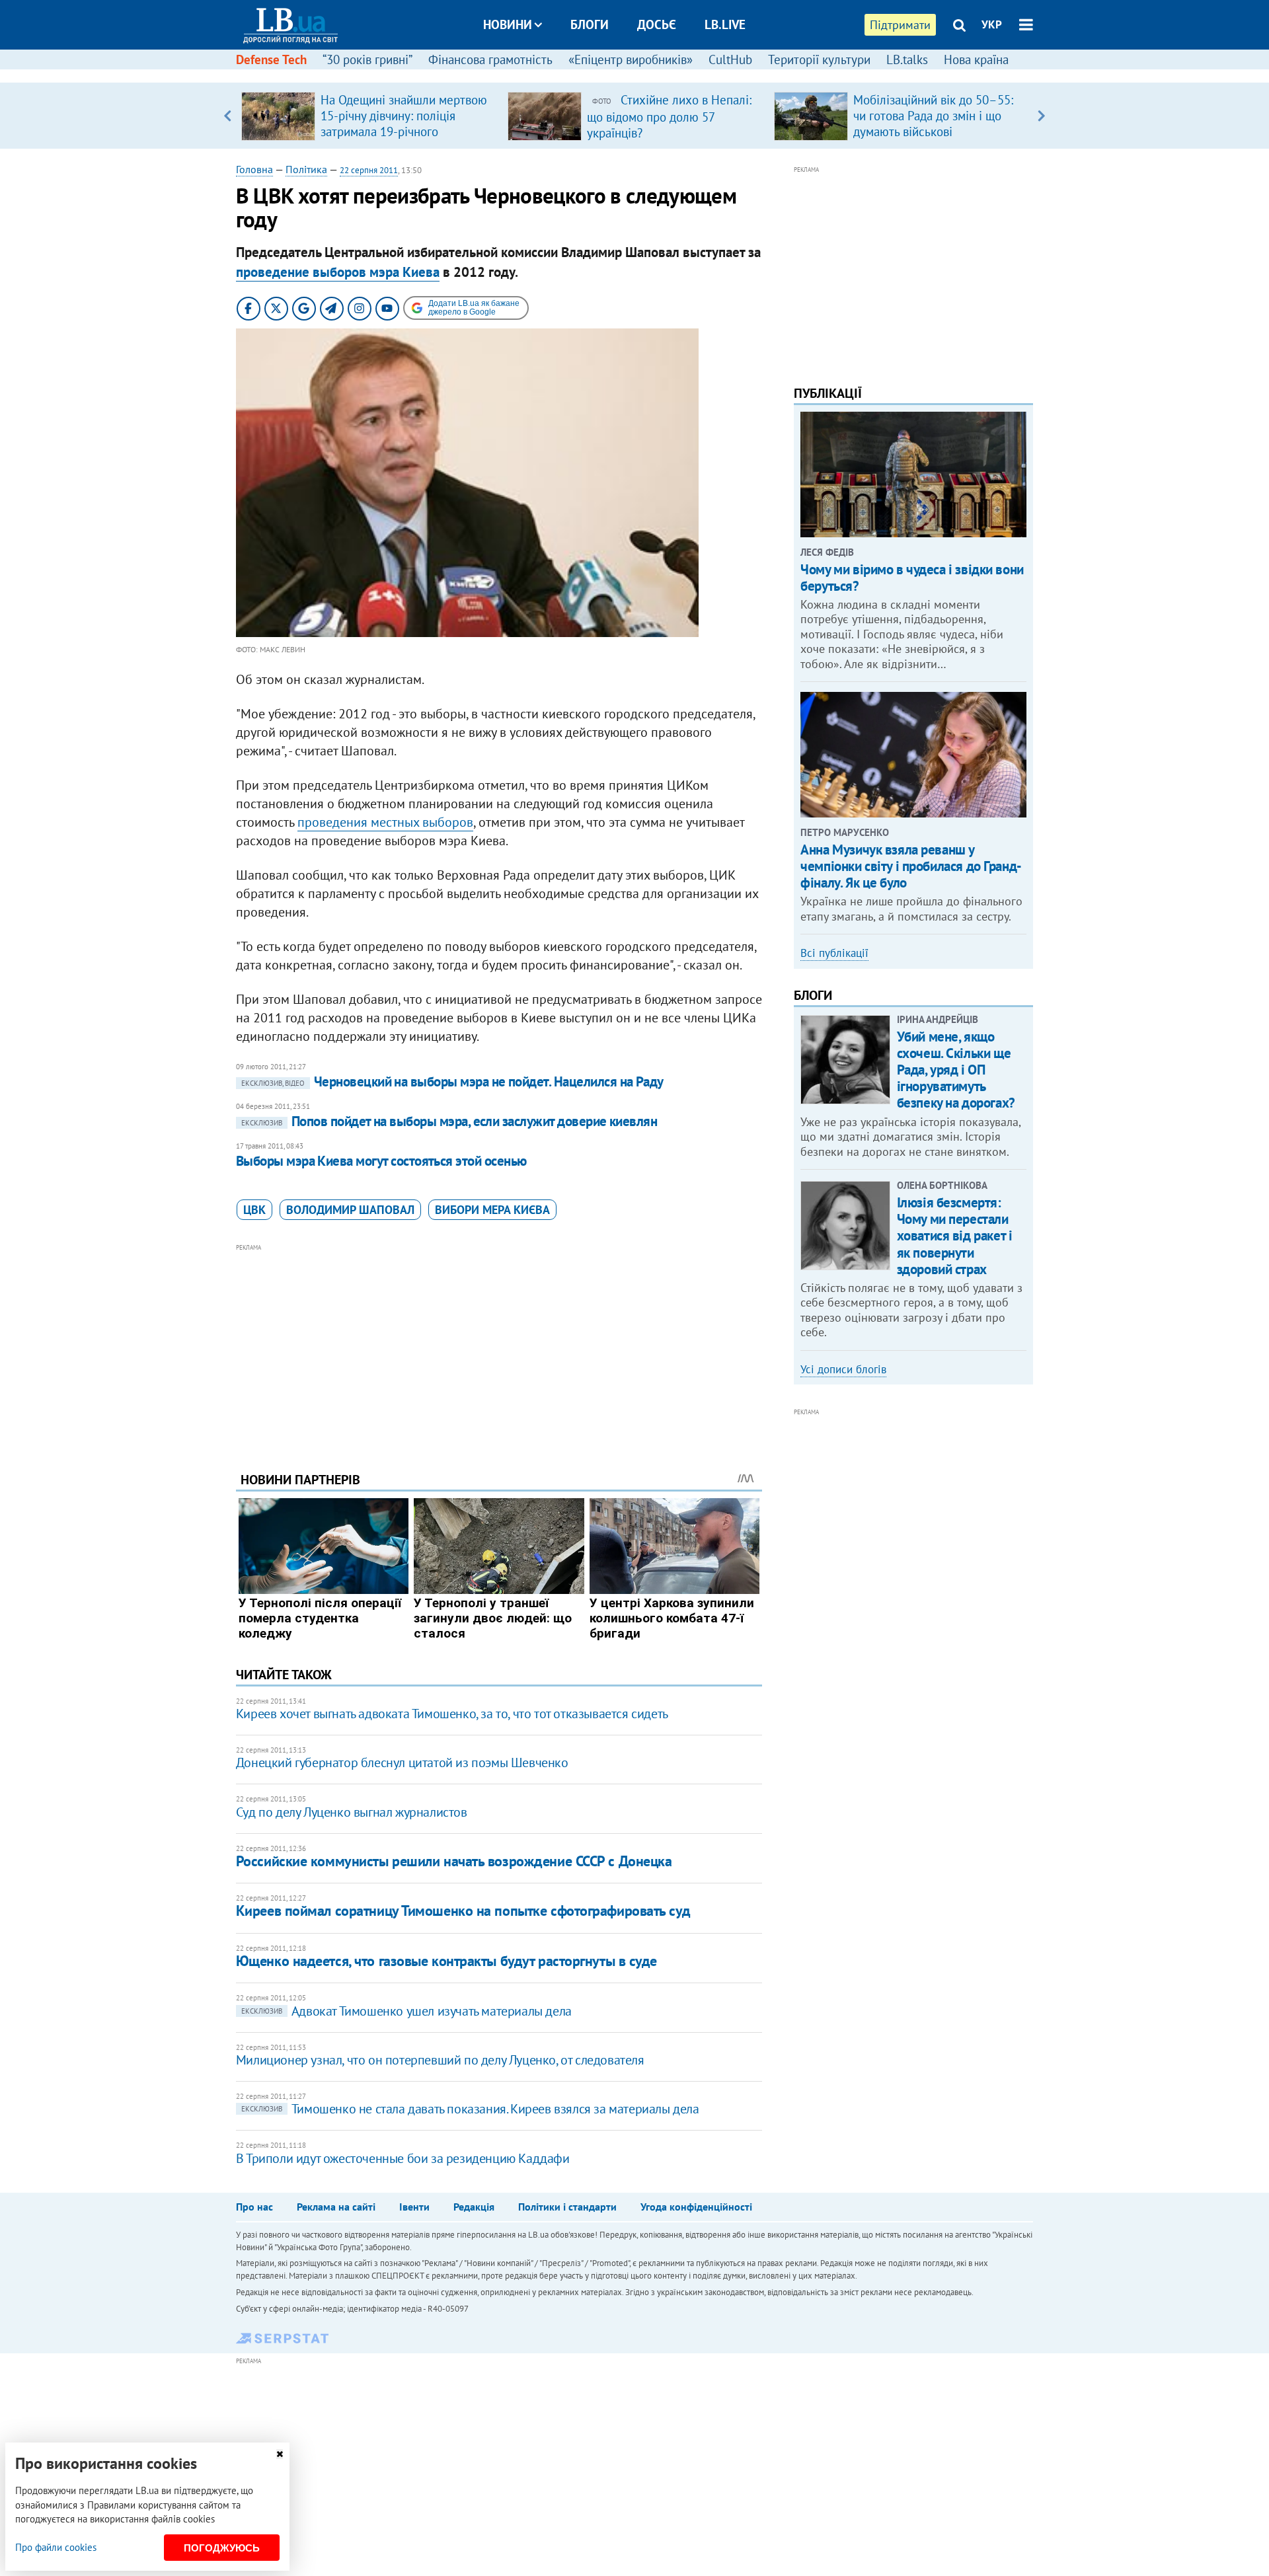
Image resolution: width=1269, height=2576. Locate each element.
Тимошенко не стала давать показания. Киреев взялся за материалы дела (470, 2109)
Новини (508, 24)
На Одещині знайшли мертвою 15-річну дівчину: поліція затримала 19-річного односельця (404, 124)
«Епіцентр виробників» (631, 59)
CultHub (730, 59)
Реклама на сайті (336, 2207)
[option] (369, 116)
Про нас (254, 2207)
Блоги (590, 24)
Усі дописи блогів (843, 1369)
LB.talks (907, 59)
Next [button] (1041, 116)
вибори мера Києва (492, 1210)
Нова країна (976, 59)
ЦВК (254, 1210)
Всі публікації (834, 953)
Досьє (657, 24)
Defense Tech (271, 59)
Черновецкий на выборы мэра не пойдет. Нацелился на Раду (452, 1081)
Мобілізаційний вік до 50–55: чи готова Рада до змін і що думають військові (933, 116)
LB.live (725, 24)
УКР (992, 24)
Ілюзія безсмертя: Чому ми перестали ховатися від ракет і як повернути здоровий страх (955, 1236)
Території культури (819, 59)
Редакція (474, 2207)
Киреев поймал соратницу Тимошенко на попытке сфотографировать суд (463, 1911)
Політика (306, 169)
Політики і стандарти (567, 2207)
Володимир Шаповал (350, 1210)
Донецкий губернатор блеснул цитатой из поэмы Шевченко (402, 1762)
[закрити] (280, 2454)
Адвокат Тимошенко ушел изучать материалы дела (406, 2011)
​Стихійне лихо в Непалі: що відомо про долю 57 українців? (669, 116)
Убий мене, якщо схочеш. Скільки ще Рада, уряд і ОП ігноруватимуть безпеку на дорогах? (956, 1070)
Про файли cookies (56, 2547)
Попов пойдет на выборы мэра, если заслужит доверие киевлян (449, 1121)
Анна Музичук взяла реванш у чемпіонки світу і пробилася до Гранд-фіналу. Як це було (911, 866)
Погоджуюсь (222, 2548)
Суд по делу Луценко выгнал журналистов (352, 1812)
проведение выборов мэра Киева (338, 272)
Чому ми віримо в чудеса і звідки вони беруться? (912, 578)
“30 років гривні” (367, 59)
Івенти (414, 2207)
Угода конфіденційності (696, 2207)
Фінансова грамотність (490, 59)
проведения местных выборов (385, 822)
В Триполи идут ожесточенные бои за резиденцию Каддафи (403, 2158)
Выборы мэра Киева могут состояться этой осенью (381, 1161)
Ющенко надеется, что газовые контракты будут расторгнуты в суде (446, 1961)
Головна (254, 169)
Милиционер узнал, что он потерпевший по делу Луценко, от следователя (440, 2060)
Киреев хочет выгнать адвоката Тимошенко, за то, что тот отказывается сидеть (452, 1714)
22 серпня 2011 (369, 170)
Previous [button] (228, 116)
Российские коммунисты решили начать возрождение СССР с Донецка (454, 1861)
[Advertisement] (499, 1347)
